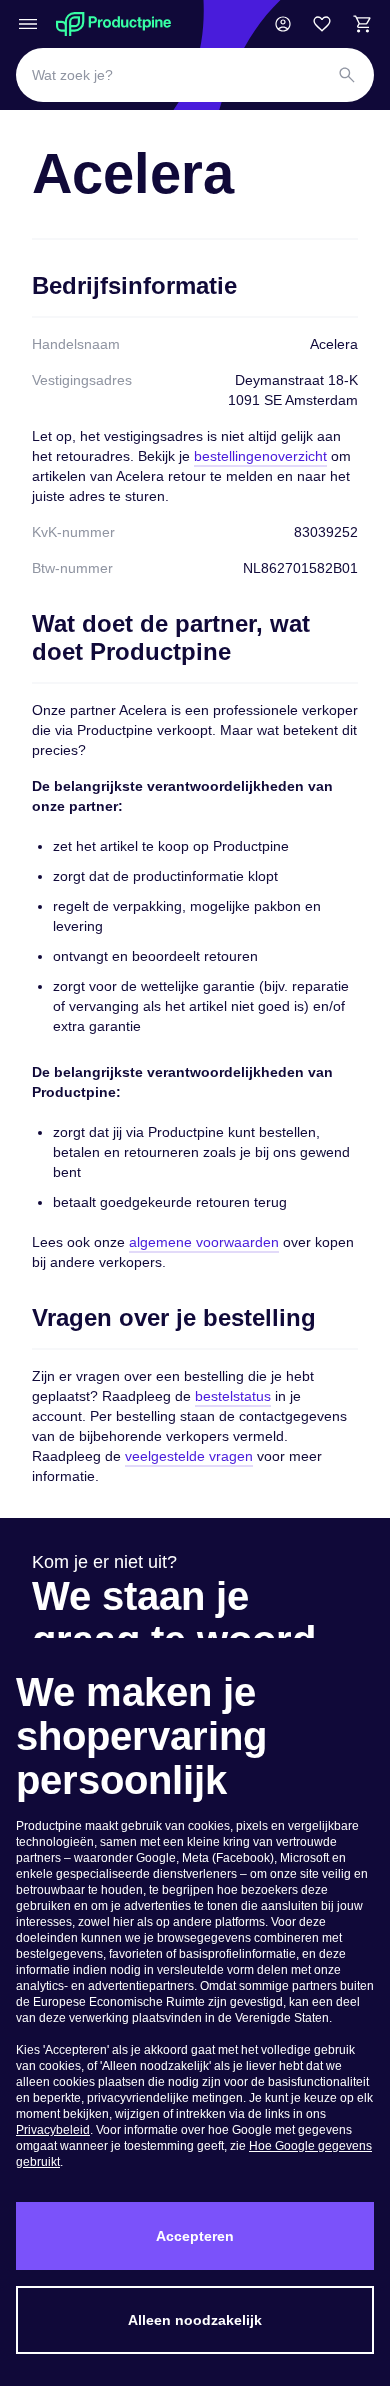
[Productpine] (113, 24)
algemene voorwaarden (204, 1242)
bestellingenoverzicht (260, 456)
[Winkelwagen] (362, 24)
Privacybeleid (53, 2130)
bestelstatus (233, 1396)
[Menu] (28, 24)
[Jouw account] (283, 24)
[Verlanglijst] (322, 24)
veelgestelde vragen (189, 1456)
